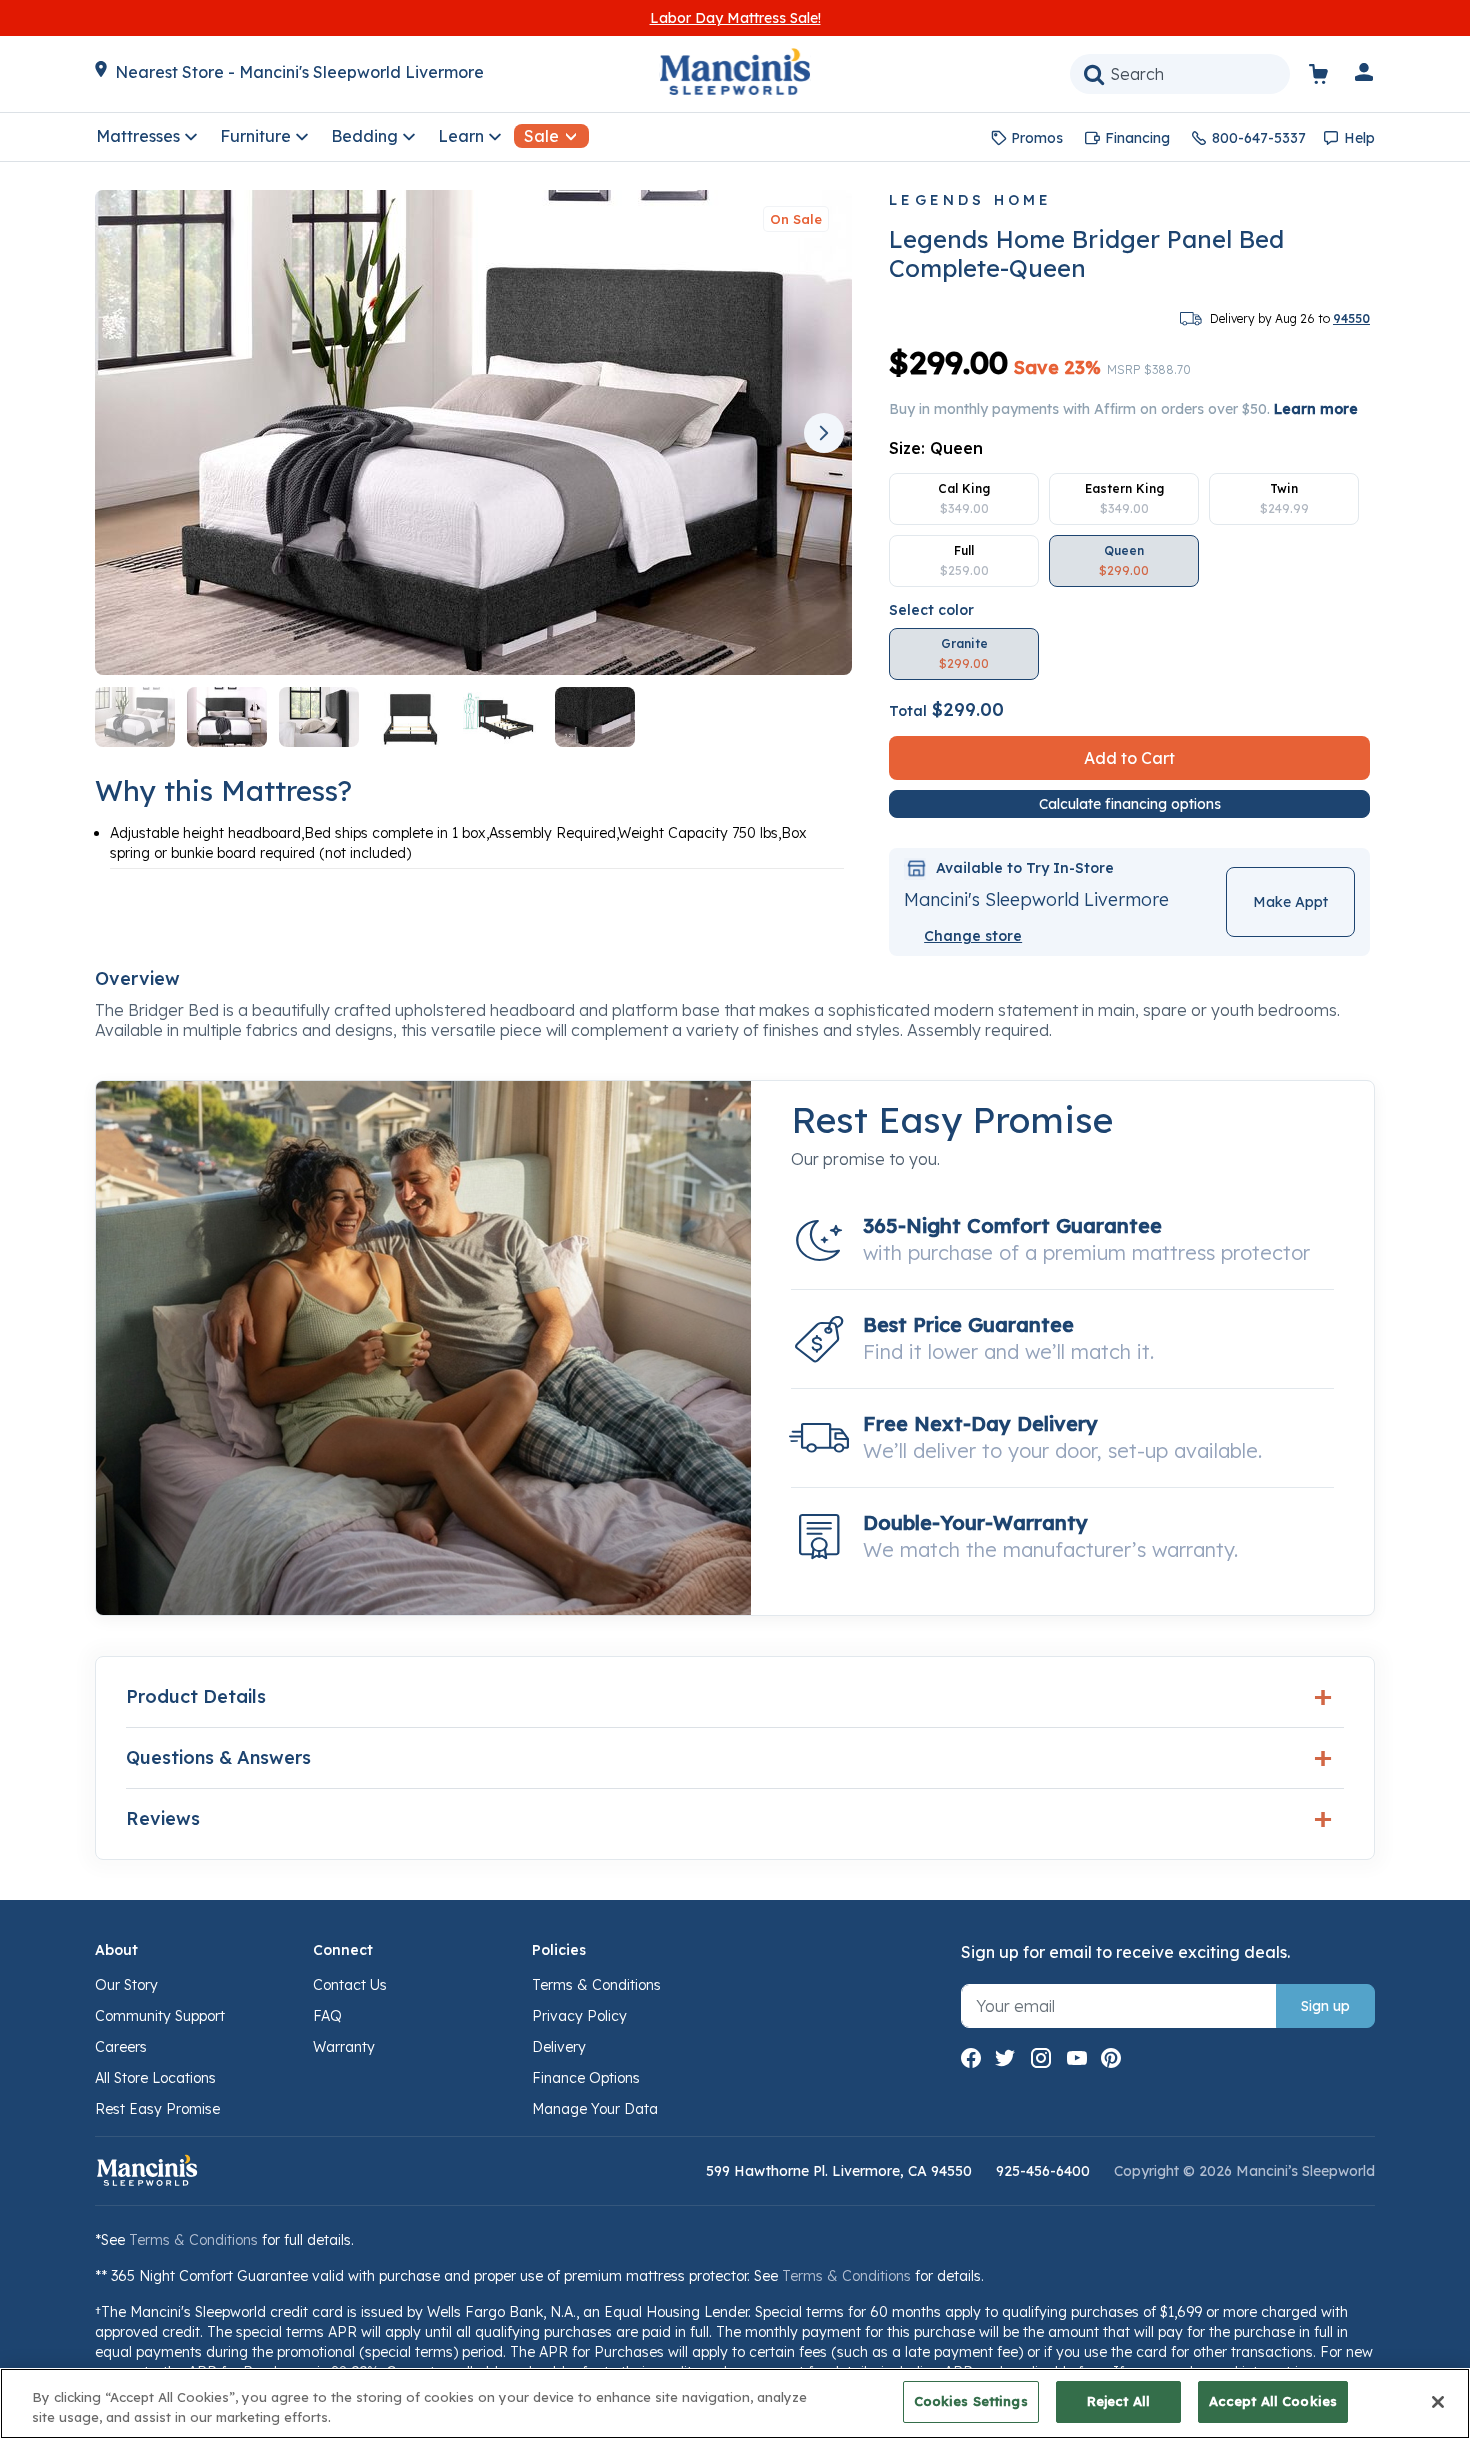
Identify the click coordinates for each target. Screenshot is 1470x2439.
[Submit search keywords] (1094, 74)
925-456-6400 (1043, 2171)
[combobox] (1180, 74)
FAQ (327, 2016)
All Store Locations (155, 2078)
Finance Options (586, 2078)
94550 (1351, 318)
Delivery (559, 2047)
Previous (130, 433)
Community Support (160, 2016)
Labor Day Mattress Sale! (735, 18)
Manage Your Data (595, 2109)
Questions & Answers (218, 1757)
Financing (1137, 138)
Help (1359, 138)
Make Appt (1290, 902)
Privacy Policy (579, 2016)
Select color (931, 610)
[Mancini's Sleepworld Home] (735, 70)
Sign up (1325, 2006)
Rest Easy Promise (157, 2109)
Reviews (163, 1818)
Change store (973, 936)
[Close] (1438, 2402)
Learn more (1316, 409)
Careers (121, 2047)
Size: (936, 448)
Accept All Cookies (1273, 2401)
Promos (1037, 138)
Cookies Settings (971, 2401)
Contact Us (350, 1985)
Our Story (126, 1985)
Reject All (1118, 2401)
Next (824, 433)
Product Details (196, 1696)
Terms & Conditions (596, 1985)
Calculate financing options (1130, 804)
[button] (1365, 76)
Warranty (344, 2047)
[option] (964, 499)
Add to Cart (1129, 758)
